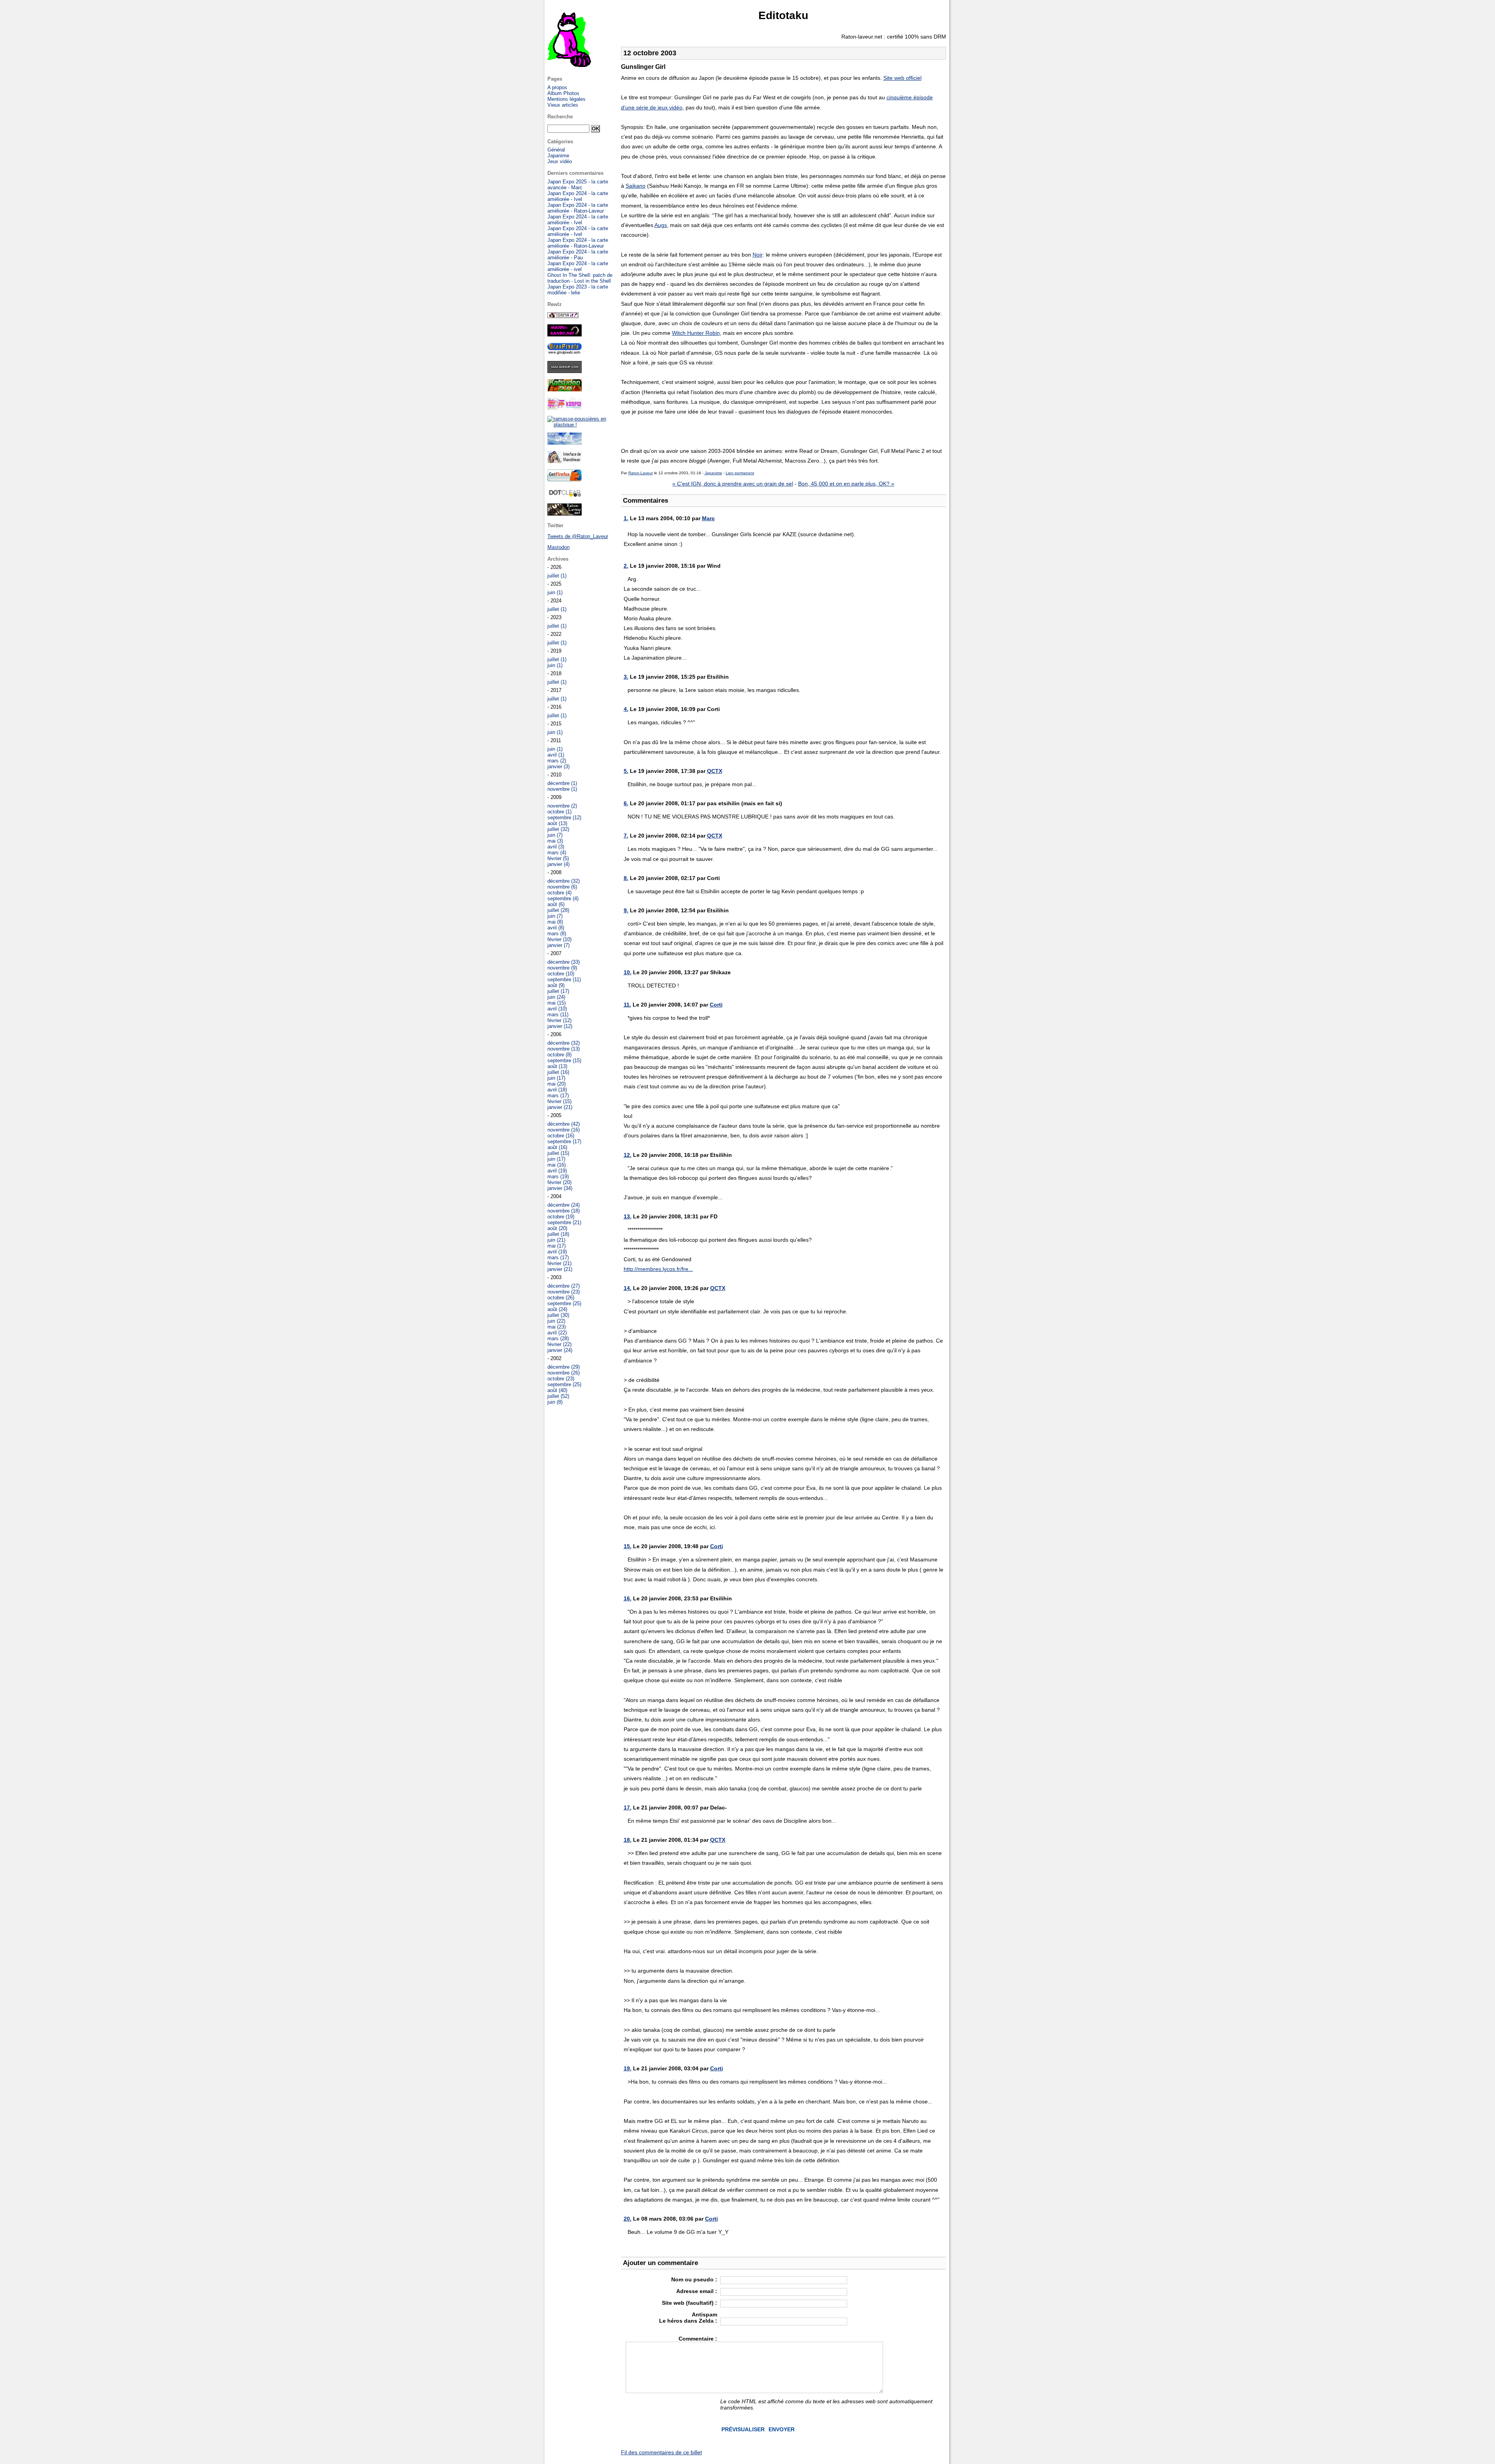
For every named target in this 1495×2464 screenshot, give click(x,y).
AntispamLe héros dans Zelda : (688, 2318)
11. (627, 1005)
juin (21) (556, 1240)
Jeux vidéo (560, 161)
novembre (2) (562, 806)
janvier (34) (560, 1188)
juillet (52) (558, 1396)
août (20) (557, 1228)
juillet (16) (558, 1072)
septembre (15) (564, 1060)
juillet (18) (558, 1234)
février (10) (559, 939)
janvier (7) (558, 945)
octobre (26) (561, 1298)
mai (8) (555, 922)
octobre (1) (559, 812)
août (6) (556, 904)
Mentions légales (566, 99)
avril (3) (556, 847)
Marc (708, 518)
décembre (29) (564, 1367)
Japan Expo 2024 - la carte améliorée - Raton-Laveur (578, 208)
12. (628, 1155)
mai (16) (557, 1165)
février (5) (558, 858)
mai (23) (557, 1327)
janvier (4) (558, 864)
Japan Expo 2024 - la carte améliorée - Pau (578, 255)
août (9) (556, 985)
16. (628, 1598)
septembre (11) (564, 979)
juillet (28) (558, 910)
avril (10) (557, 1009)
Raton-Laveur (641, 473)
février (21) (559, 1263)
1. (626, 518)
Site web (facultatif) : (689, 2303)
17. (628, 1808)
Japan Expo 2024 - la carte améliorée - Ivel (578, 196)
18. (628, 1840)
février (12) (559, 1020)
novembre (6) (562, 887)
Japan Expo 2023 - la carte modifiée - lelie (578, 290)
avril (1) (556, 755)
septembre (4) (563, 898)
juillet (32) (558, 829)
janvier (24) (560, 1350)
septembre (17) (564, 1141)
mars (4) (557, 853)
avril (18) (557, 1090)
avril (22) (557, 1333)
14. (628, 1288)
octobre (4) (559, 893)
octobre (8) (559, 1055)
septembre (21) (564, 1222)
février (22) (559, 1344)
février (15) (559, 1101)
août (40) (557, 1390)
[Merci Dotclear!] (565, 495)
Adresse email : (697, 2291)
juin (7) (555, 835)
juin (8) (555, 1402)
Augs (661, 225)
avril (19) (557, 1171)
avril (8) (556, 928)
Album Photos (563, 93)
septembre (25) (564, 1303)
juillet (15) (558, 1153)
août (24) (557, 1309)
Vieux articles (563, 105)
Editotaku (783, 15)
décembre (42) (564, 1124)
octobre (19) (561, 1217)
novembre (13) (564, 1049)
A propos (557, 87)
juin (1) (555, 592)
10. (628, 972)
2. (626, 566)
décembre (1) (562, 783)
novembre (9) (562, 968)
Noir (758, 255)
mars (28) (558, 1338)
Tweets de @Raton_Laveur (578, 536)
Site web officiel (902, 78)
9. (626, 910)
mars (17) (558, 1096)
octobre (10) (561, 974)
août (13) (557, 823)
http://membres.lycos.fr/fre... (658, 1269)
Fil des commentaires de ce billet (661, 2452)
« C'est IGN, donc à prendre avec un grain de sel (733, 484)
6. (626, 803)
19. (628, 2068)
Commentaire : (698, 2339)
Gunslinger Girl (643, 67)
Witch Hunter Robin (696, 333)
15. (628, 1546)
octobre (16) (561, 1136)
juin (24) (556, 997)
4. (626, 709)
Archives (558, 559)
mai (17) (557, 1246)
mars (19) (558, 1177)
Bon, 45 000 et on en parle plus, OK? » (846, 484)
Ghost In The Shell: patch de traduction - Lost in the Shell (580, 278)
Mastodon (558, 547)
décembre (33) (564, 962)
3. (626, 677)
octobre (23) (561, 1379)
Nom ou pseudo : (694, 2279)
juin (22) (556, 1321)
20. (628, 2219)
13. (628, 1216)
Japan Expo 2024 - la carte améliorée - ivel (578, 266)
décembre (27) (564, 1286)
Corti (716, 1005)
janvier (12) (560, 1026)
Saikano (636, 186)
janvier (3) (558, 766)
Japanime (713, 473)
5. (626, 771)
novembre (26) (564, 1373)
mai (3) (555, 841)
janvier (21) (560, 1107)
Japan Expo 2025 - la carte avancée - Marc (578, 185)
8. (626, 878)
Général (556, 150)
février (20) (559, 1182)
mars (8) (557, 934)
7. (626, 836)
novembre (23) (564, 1292)
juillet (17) (558, 991)
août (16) (557, 1147)
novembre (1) (562, 789)
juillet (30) (558, 1315)
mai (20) (557, 1084)
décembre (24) (564, 1205)
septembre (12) (564, 818)
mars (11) (558, 1015)
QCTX (715, 771)
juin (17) (556, 1078)
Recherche (560, 117)
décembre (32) (564, 881)
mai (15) (557, 1003)
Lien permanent (740, 473)
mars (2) (557, 761)
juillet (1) (557, 576)
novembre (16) (564, 1130)
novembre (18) (564, 1211)
